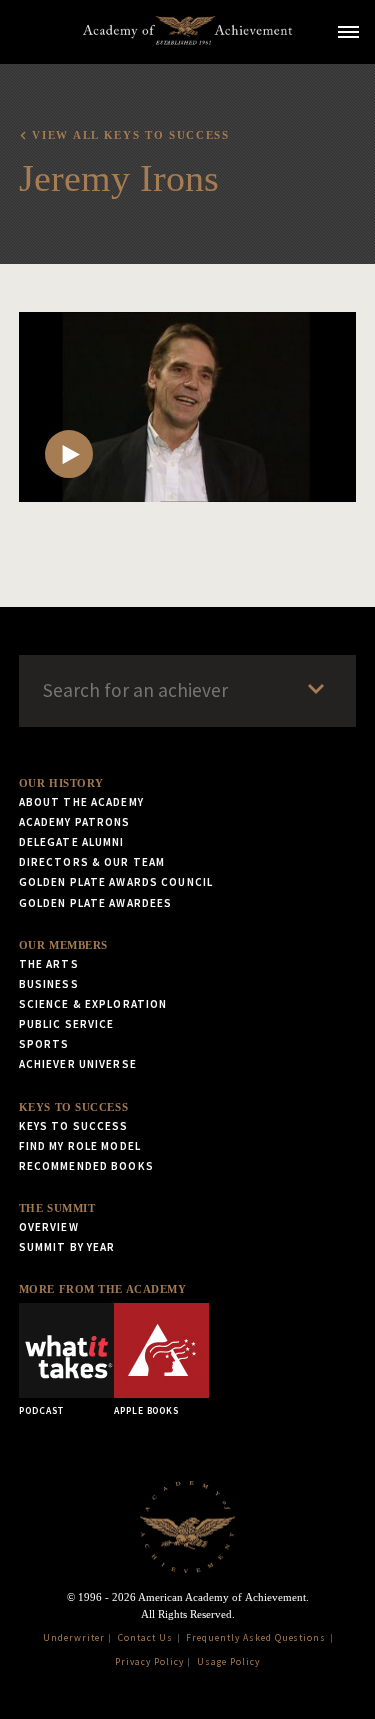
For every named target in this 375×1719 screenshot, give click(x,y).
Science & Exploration (93, 1004)
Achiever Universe (78, 1064)
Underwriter (74, 1638)
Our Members (63, 945)
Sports (44, 1044)
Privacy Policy (149, 1662)
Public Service (67, 1024)
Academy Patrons (75, 822)
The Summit (57, 1208)
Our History (61, 783)
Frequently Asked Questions (256, 1638)
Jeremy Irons (119, 178)
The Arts (49, 964)
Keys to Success (73, 1107)
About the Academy (81, 802)
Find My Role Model (80, 1146)
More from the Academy (103, 1289)
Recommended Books (86, 1166)
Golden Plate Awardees (96, 903)
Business (49, 984)
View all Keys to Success (130, 135)
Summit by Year (67, 1247)
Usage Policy (228, 1662)
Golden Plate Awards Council (116, 882)
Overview (49, 1227)
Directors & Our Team (92, 862)
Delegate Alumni (72, 842)
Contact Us (145, 1638)
